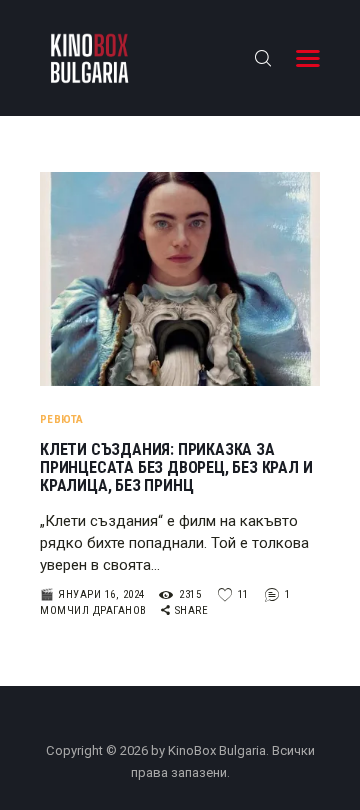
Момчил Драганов (95, 610)
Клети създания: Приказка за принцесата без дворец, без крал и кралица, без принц (176, 468)
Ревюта (62, 419)
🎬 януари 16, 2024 (92, 594)
